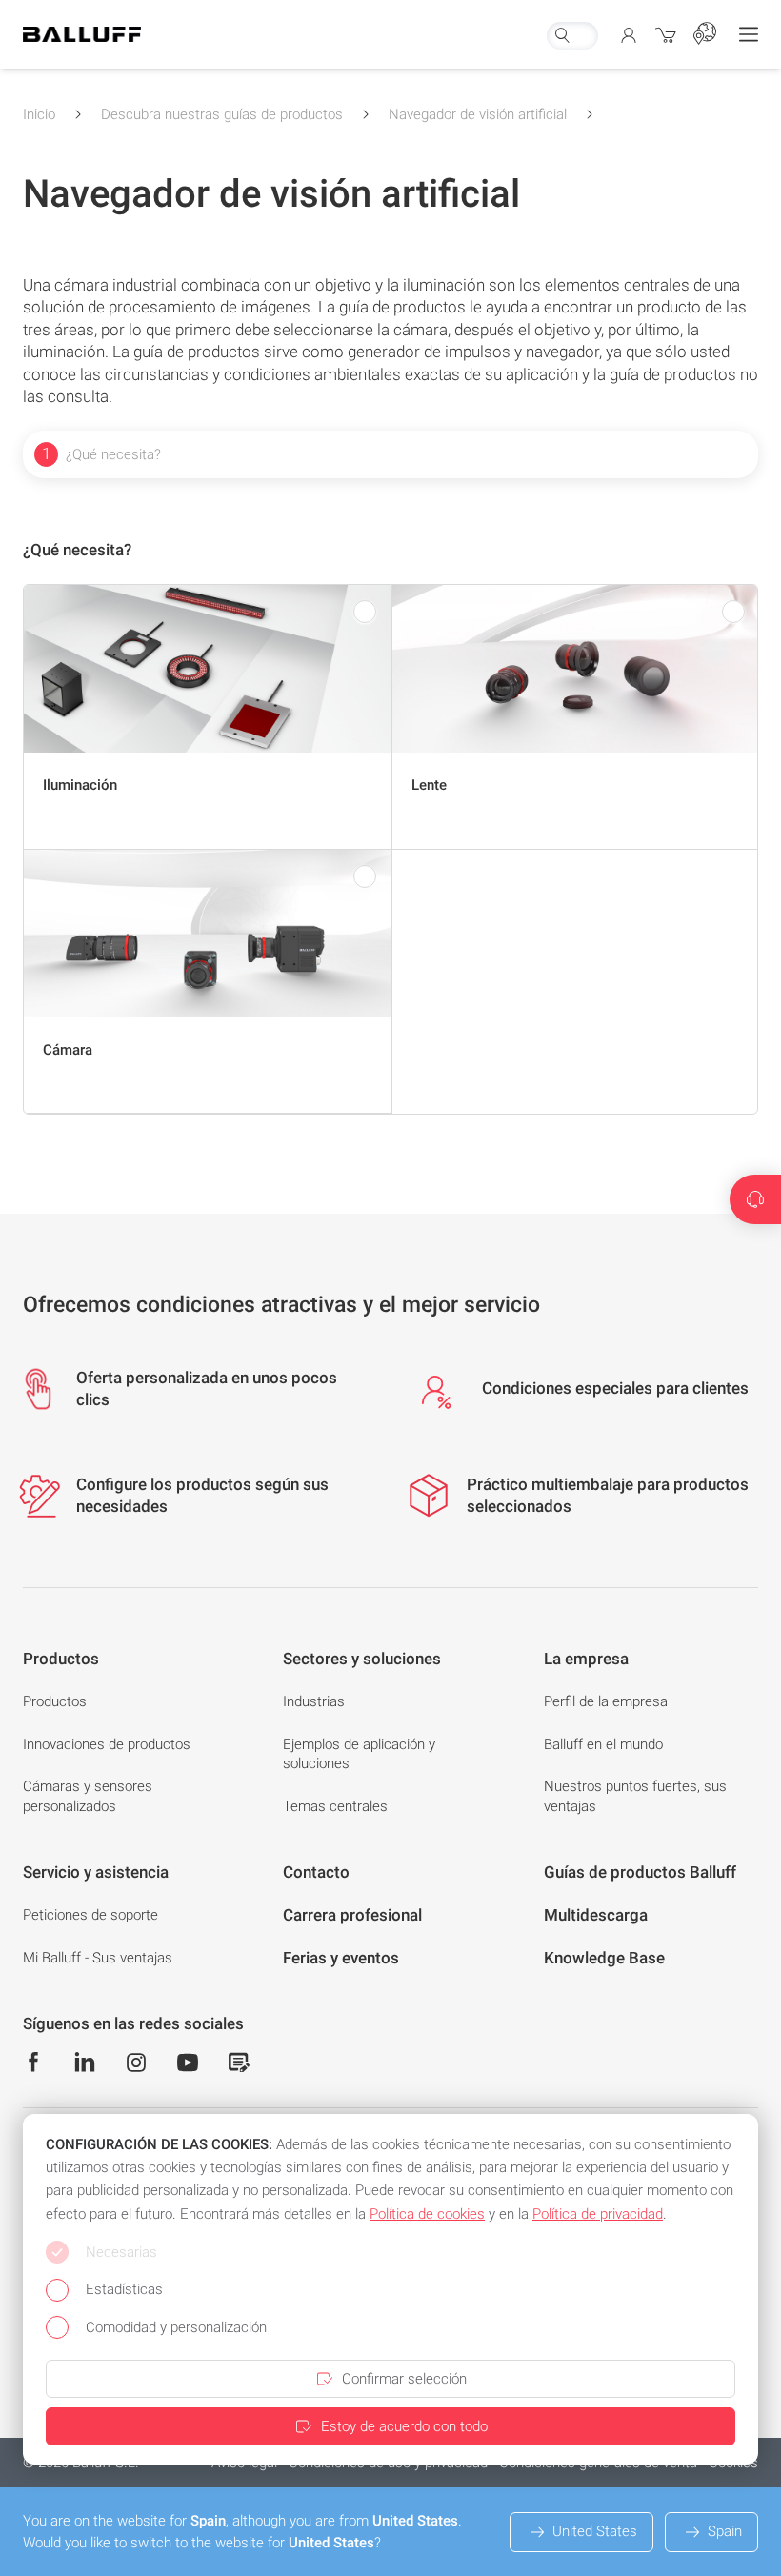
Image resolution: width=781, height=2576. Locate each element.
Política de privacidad (598, 2214)
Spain (725, 2531)
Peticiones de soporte (90, 1915)
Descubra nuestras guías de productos (222, 114)
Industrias (314, 1701)
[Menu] (749, 34)
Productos (55, 1701)
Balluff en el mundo (603, 1744)
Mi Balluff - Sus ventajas (98, 1958)
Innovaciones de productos (107, 1744)
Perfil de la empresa (606, 1701)
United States (595, 2531)
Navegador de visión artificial (478, 114)
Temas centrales (335, 1806)
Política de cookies (427, 2214)
